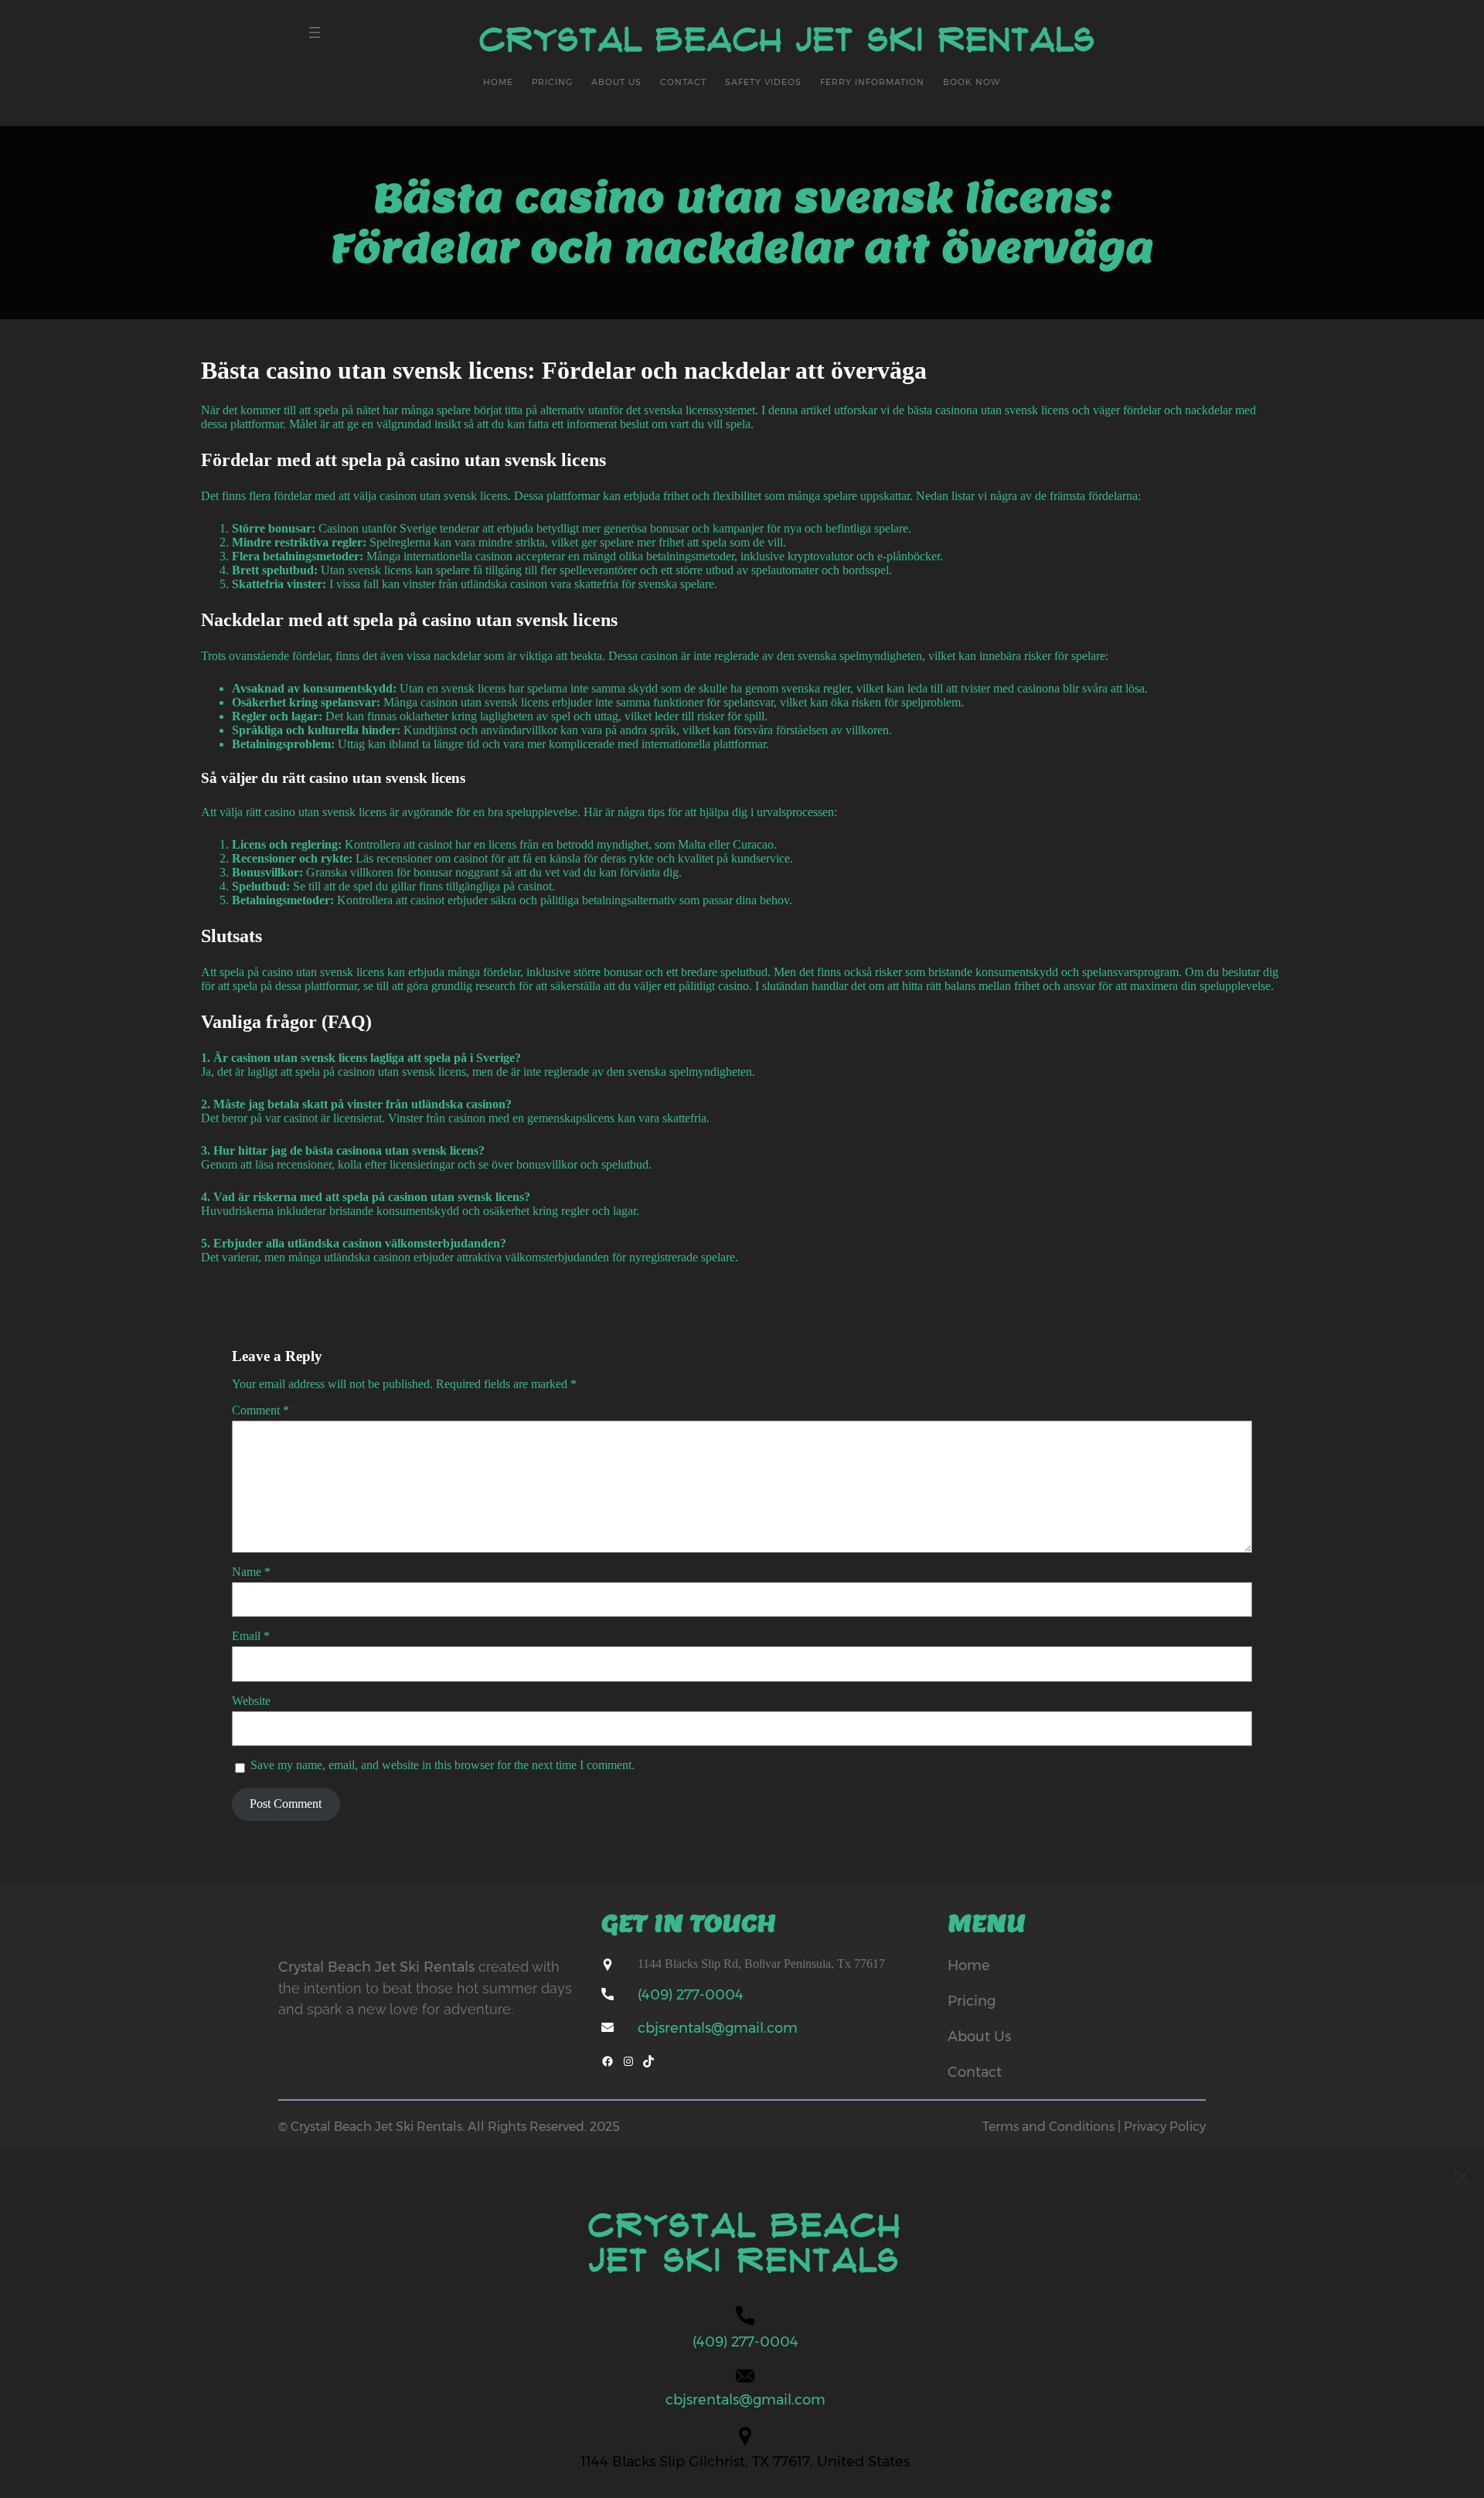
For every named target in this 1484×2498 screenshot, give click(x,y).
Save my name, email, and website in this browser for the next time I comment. (442, 1765)
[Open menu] (315, 32)
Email (251, 1636)
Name (251, 1572)
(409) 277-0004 (691, 1995)
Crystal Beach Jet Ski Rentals (788, 40)
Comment (260, 1410)
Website (251, 1701)
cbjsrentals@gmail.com (718, 2028)
